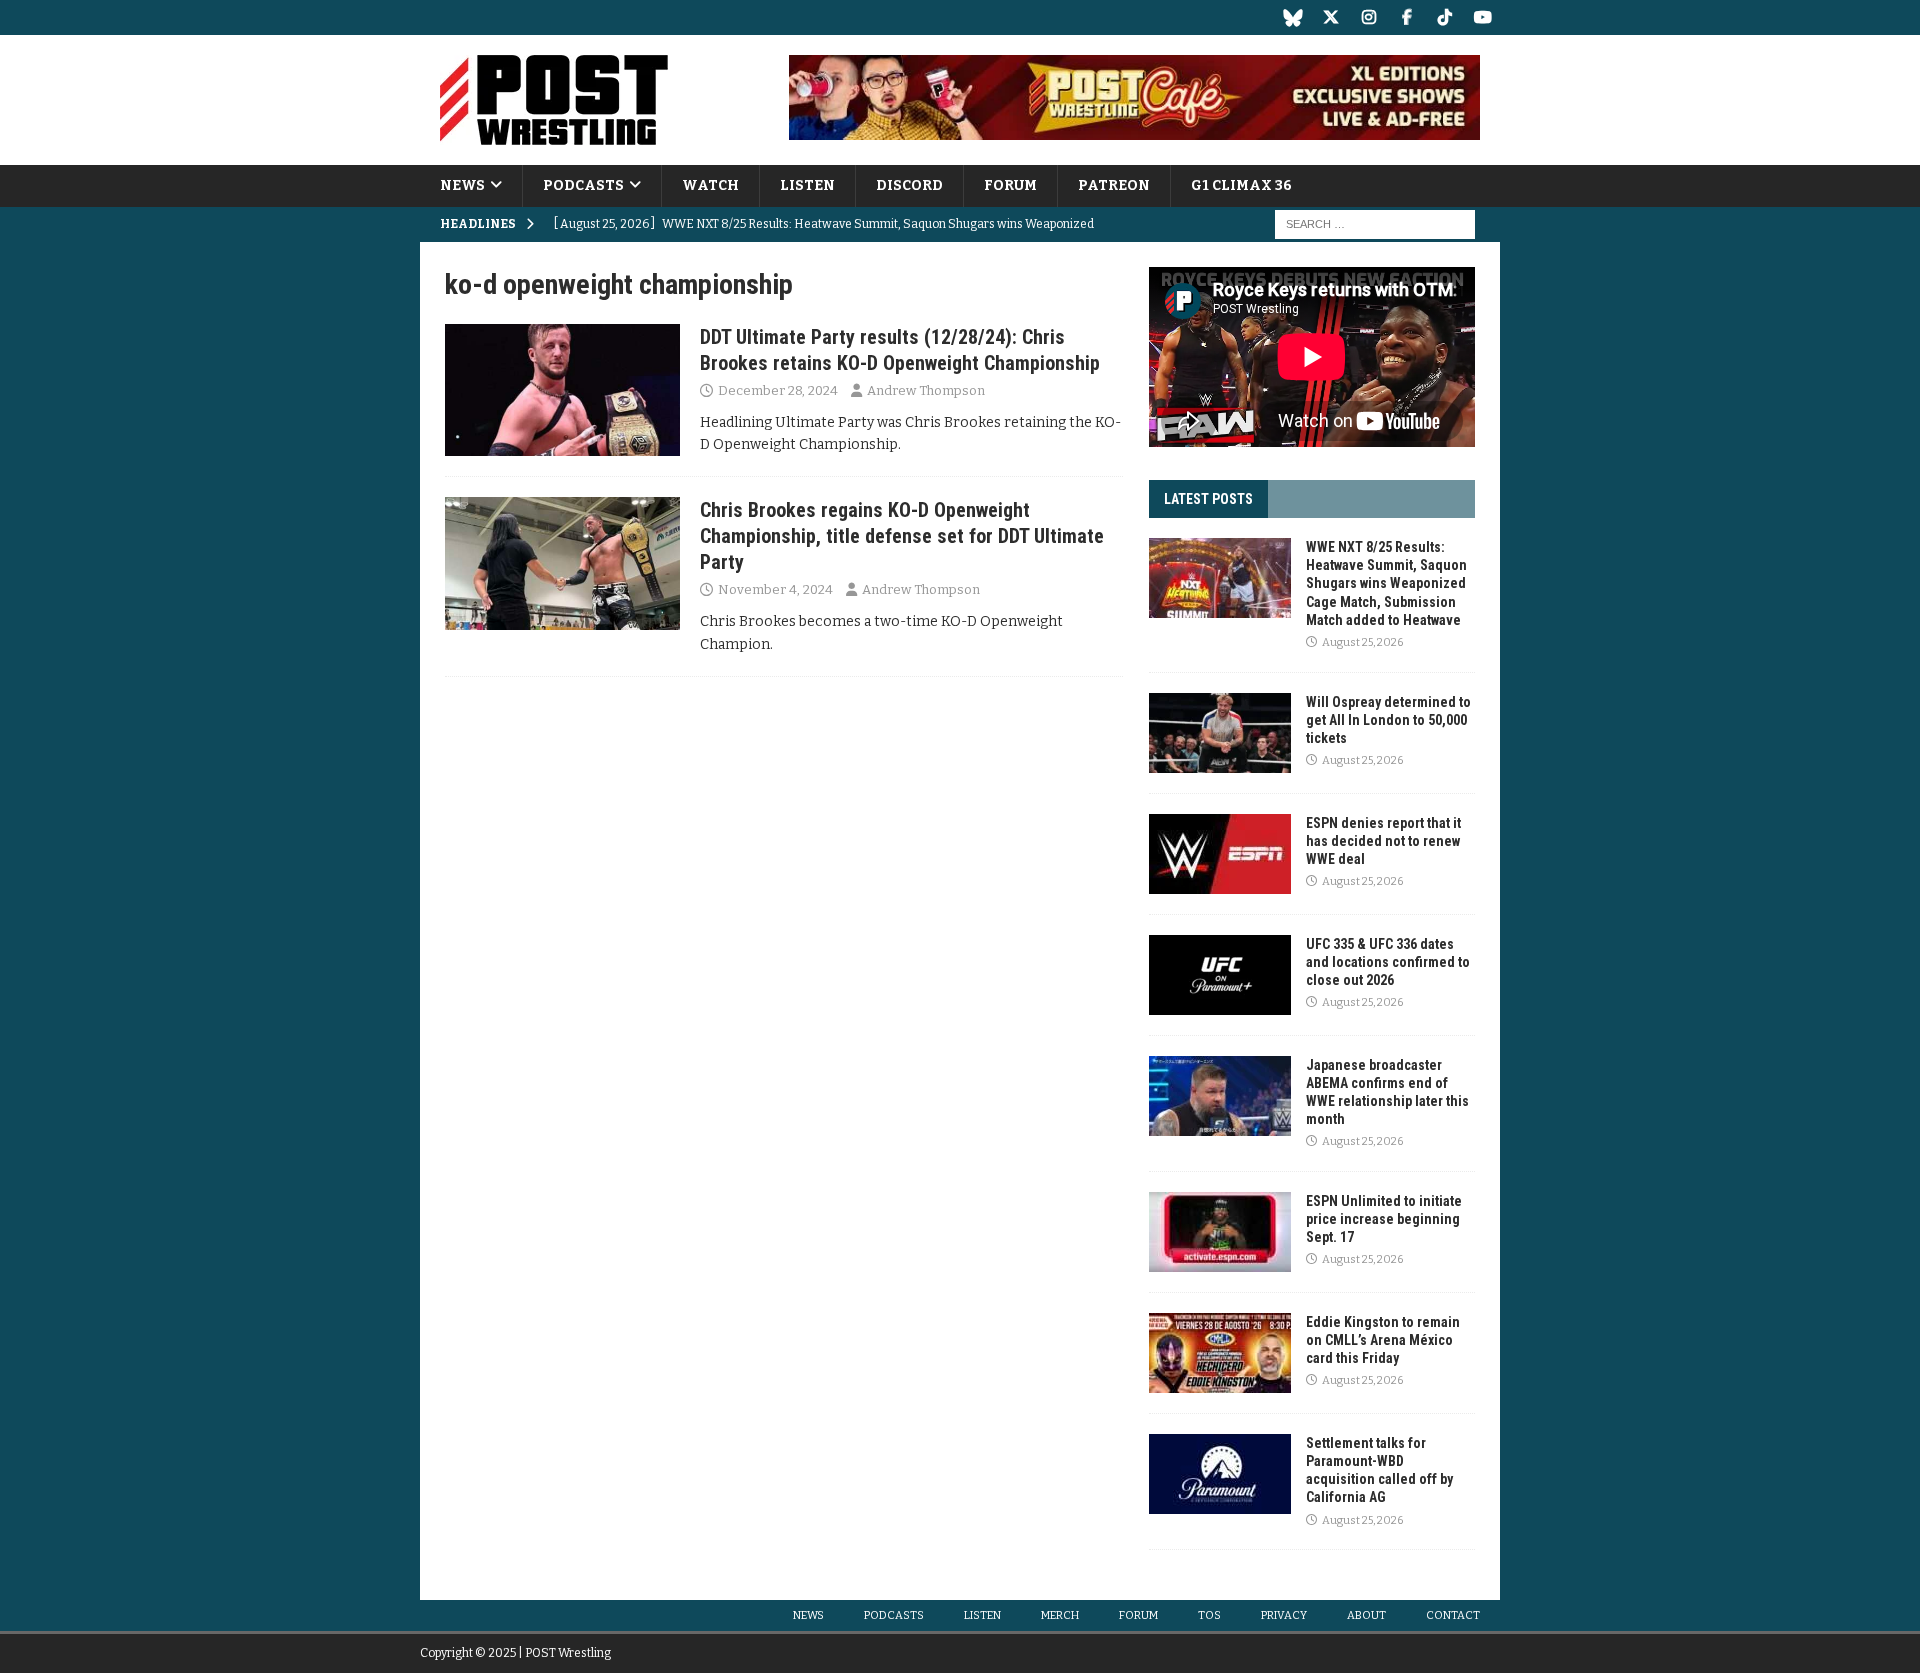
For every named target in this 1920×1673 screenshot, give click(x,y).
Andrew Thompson (926, 390)
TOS (1209, 1615)
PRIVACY (1284, 1615)
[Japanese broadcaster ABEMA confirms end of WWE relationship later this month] (1220, 1096)
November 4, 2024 (775, 589)
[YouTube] (1482, 17)
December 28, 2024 (778, 390)
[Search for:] (1375, 224)
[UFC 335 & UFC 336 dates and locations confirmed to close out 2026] (1220, 975)
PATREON (1114, 185)
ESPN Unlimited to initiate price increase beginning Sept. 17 (1384, 1219)
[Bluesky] (1292, 17)
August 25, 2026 (1362, 642)
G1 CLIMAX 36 (1241, 185)
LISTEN (807, 185)
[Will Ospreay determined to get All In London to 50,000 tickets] (1220, 733)
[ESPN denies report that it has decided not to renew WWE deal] (1220, 854)
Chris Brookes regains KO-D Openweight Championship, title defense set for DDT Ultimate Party (902, 536)
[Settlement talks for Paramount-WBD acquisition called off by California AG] (1220, 1474)
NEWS (462, 185)
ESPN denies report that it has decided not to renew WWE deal (1383, 841)
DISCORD (909, 185)
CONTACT (1453, 1615)
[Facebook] (1406, 17)
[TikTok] (1444, 17)
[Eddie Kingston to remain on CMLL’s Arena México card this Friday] (1220, 1353)
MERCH (1060, 1615)
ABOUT (1366, 1615)
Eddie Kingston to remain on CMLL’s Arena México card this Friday (1383, 1340)
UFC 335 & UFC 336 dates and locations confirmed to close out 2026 (1388, 962)
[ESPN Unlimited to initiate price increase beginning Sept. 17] (1220, 1232)
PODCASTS (583, 185)
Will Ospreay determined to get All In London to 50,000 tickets (1388, 720)
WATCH (710, 185)
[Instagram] (1368, 17)
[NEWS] (562, 390)
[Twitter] (1330, 17)
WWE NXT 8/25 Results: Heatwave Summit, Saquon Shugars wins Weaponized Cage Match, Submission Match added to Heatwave (1386, 583)
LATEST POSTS (1208, 499)
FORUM (1010, 185)
